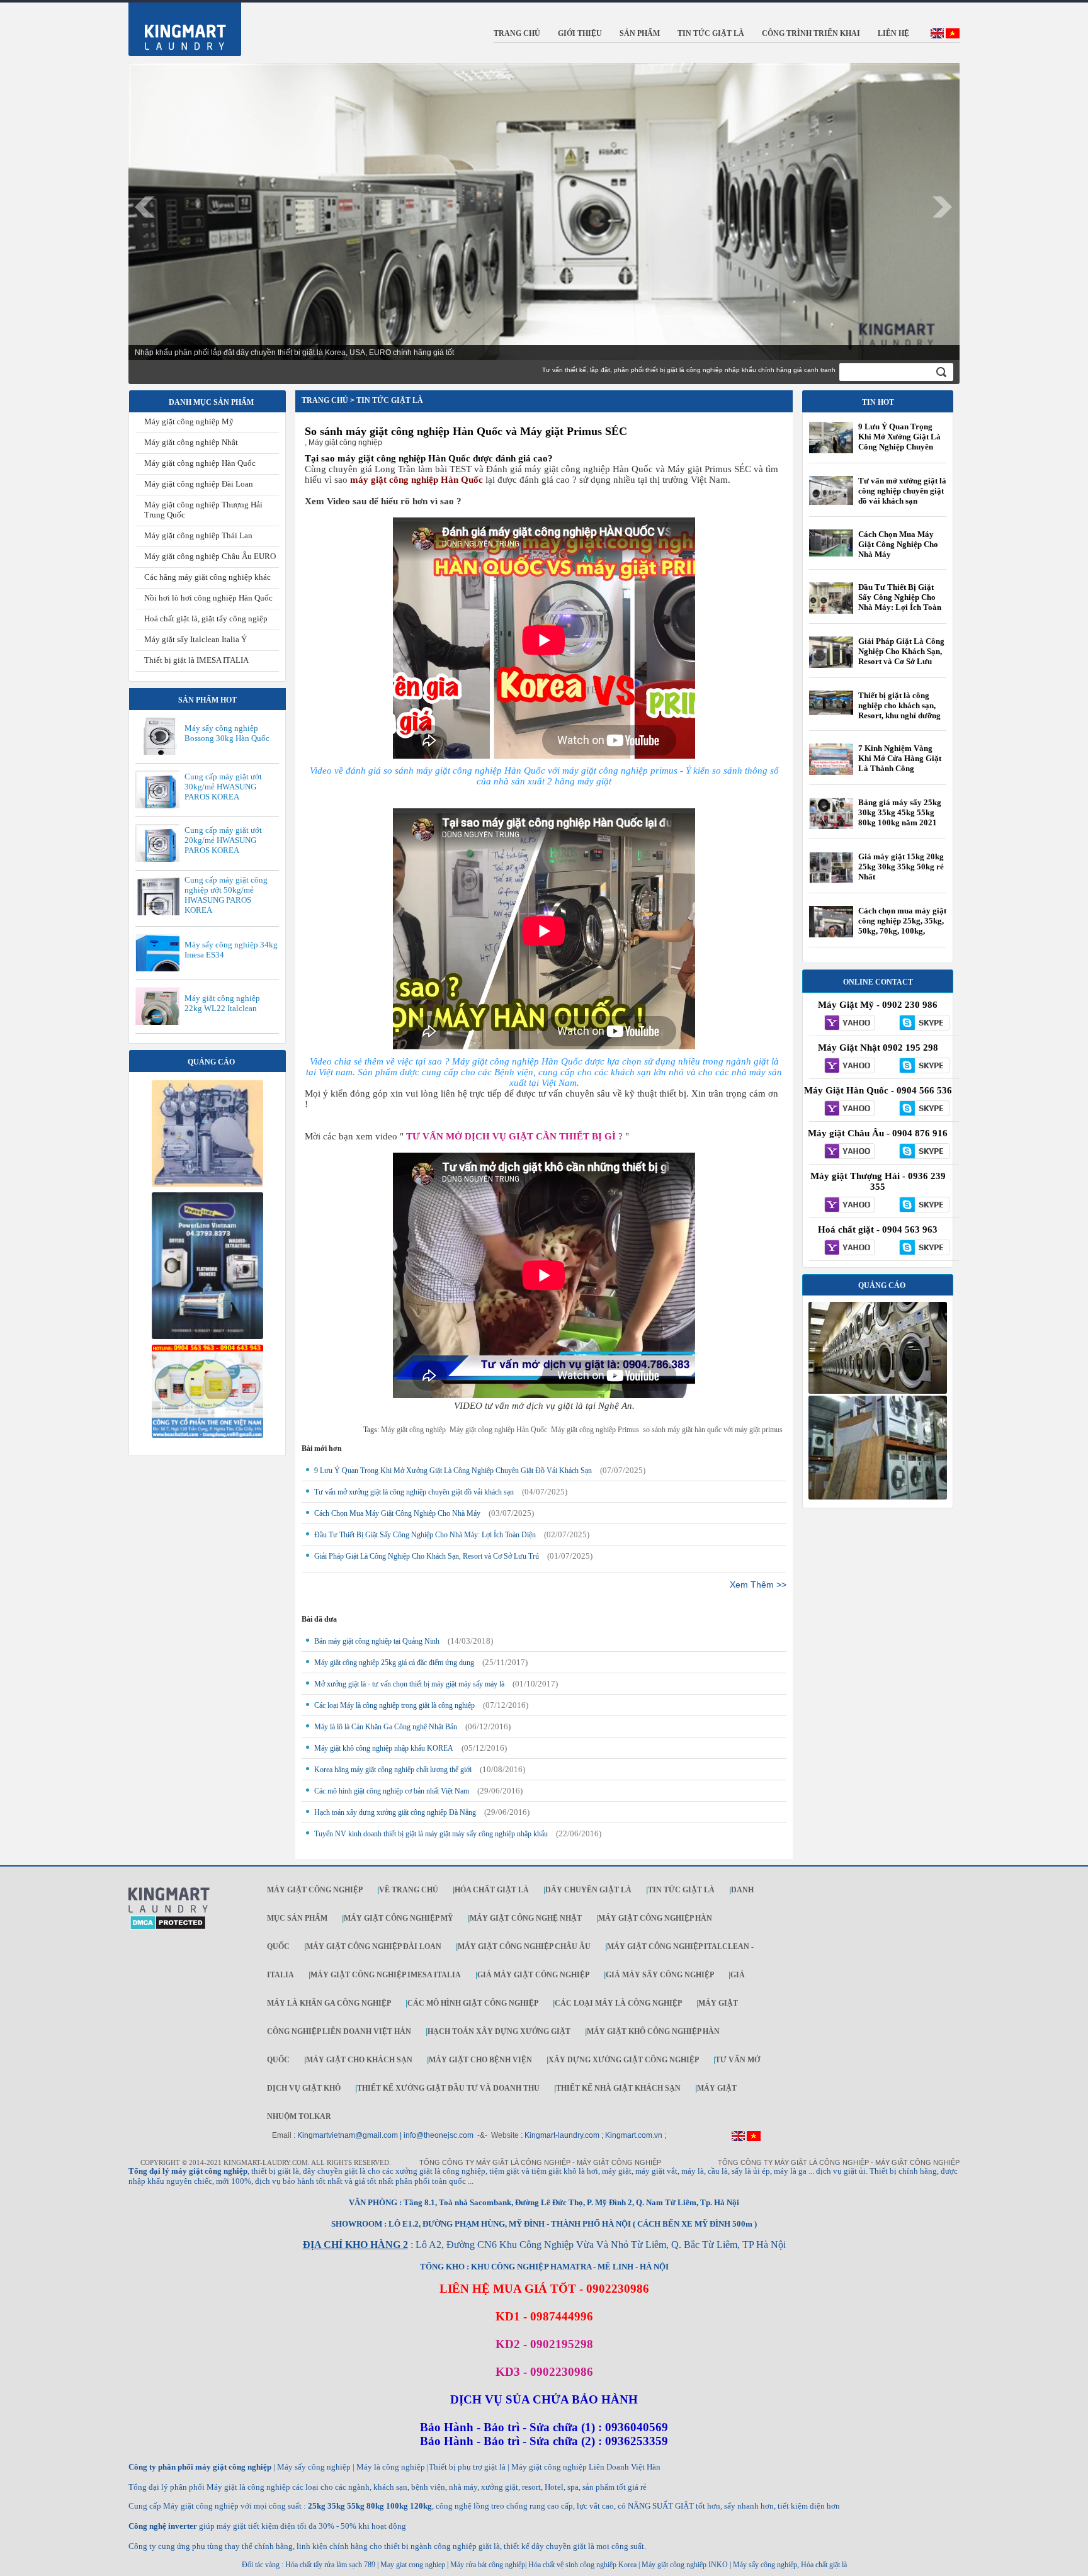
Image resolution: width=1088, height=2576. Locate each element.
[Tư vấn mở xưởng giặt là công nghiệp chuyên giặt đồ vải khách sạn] (831, 502)
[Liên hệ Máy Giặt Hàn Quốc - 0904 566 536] (846, 1109)
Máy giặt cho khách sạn (359, 2060)
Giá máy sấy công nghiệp (660, 1975)
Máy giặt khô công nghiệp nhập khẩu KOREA (384, 1748)
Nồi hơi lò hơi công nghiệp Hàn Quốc (208, 598)
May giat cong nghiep (413, 2565)
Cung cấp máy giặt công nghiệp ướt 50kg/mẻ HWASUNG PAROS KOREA (226, 895)
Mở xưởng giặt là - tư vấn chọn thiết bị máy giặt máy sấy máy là (409, 1684)
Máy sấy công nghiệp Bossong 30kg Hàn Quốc (227, 733)
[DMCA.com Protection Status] (168, 1928)
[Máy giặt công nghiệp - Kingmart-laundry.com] (177, 26)
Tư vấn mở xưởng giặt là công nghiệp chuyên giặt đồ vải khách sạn (414, 1492)
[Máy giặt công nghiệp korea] (207, 1184)
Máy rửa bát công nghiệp (488, 2565)
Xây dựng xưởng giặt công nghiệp (624, 2060)
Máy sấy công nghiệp (765, 2565)
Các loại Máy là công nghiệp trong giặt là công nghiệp (394, 1705)
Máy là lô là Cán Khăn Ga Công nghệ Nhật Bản (386, 1727)
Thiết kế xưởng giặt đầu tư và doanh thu (448, 2088)
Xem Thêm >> (758, 1585)
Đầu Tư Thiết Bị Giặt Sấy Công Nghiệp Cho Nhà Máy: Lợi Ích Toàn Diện (425, 1535)
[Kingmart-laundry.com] (169, 1911)
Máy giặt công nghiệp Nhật (191, 442)
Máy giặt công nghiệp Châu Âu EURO (210, 556)
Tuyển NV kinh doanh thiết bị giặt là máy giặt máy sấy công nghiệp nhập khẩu (431, 1834)
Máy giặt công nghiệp (413, 1430)
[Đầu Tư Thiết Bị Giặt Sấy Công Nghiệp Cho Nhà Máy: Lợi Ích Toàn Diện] (831, 613)
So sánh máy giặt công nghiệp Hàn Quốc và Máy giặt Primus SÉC (466, 431)
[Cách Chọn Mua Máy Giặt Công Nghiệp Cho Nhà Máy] (831, 554)
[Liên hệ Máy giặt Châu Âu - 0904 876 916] (846, 1152)
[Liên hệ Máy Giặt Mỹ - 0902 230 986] (846, 1024)
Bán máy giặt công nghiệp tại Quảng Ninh (377, 1641)
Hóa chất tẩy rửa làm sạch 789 (330, 2565)
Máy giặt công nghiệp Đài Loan (199, 484)
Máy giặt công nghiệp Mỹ (189, 421)
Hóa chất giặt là (492, 1890)
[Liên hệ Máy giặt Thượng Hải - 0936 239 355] (846, 1206)
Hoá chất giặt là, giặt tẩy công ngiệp (206, 619)
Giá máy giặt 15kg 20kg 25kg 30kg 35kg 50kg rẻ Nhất (901, 867)
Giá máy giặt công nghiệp (533, 1975)
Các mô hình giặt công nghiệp (473, 2003)
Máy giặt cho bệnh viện (480, 2060)
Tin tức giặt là (681, 1890)
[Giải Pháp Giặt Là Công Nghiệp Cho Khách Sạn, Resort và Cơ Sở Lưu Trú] (831, 667)
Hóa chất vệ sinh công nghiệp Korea (582, 2565)
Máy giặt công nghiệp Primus (595, 1430)
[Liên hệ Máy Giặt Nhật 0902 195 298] (846, 1066)
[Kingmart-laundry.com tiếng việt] (953, 36)
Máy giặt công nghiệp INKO (684, 2565)
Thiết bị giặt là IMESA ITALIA (196, 660)
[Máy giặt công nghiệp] (878, 1391)
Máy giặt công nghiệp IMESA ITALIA (386, 1975)
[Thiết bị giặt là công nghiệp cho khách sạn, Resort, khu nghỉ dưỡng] (831, 713)
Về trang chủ (409, 1890)
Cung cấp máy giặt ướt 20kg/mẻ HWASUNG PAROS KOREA (223, 840)
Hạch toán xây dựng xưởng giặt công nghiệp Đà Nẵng (395, 1812)
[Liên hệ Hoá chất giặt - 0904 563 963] (846, 1248)
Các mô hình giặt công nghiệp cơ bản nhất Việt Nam (392, 1791)
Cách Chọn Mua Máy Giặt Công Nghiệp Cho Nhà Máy (397, 1513)
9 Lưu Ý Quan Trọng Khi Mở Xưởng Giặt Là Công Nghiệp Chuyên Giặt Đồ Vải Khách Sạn (453, 1471)
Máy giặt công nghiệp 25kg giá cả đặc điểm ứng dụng (394, 1663)
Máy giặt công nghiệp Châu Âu (524, 1946)
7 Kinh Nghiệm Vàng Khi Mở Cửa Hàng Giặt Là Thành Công (900, 758)
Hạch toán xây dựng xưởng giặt (499, 2031)
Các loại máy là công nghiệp (618, 2003)
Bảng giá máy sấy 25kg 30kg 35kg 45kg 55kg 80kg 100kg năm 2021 (900, 812)
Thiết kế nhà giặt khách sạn (618, 2088)
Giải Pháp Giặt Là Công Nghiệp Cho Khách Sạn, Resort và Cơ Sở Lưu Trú (427, 1556)
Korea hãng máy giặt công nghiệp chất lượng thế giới (393, 1770)
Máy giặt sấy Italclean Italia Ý (195, 639)
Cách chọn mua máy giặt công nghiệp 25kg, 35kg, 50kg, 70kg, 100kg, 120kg (902, 926)
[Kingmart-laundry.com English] (937, 36)
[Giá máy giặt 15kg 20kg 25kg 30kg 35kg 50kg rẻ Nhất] (831, 881)
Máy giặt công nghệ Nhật (526, 1918)
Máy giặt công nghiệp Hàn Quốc (200, 463)
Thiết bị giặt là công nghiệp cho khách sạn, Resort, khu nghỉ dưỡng (899, 705)
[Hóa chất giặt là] (878, 1497)
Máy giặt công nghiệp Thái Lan (198, 535)
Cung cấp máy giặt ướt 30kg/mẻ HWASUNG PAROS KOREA (223, 787)
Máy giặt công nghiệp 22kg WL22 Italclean (222, 1003)
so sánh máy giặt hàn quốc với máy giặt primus (713, 1430)
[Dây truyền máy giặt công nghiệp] (207, 1336)
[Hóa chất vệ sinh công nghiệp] (207, 1435)
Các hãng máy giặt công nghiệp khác (207, 577)
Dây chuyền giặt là (588, 1890)
